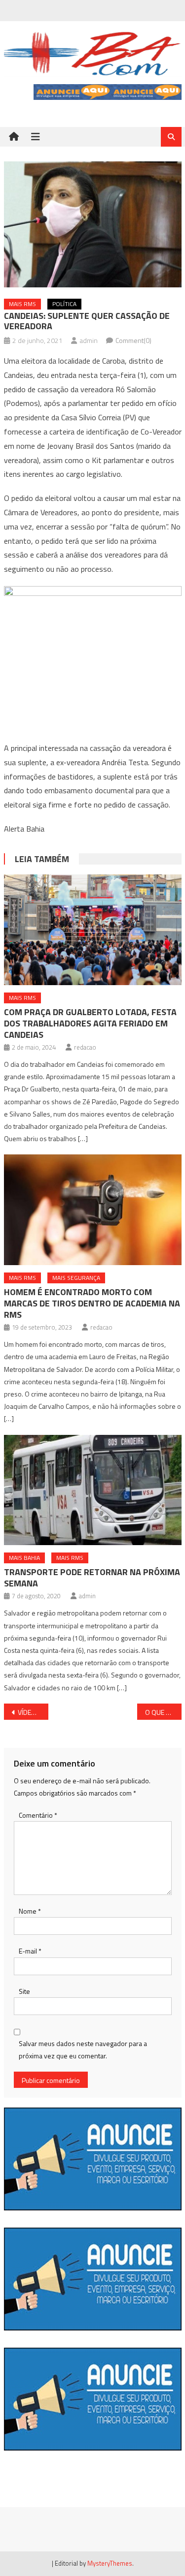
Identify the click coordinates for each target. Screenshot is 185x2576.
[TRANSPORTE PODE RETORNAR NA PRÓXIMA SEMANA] (93, 1490)
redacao (85, 1047)
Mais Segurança (76, 1278)
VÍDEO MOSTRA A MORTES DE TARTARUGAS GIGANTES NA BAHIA (33, 1712)
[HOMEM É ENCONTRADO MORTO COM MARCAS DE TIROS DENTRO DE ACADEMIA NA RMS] (93, 1210)
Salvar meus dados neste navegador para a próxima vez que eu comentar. (83, 2049)
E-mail (30, 1951)
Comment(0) (133, 340)
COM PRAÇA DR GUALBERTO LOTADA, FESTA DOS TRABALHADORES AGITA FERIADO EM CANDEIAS (90, 1023)
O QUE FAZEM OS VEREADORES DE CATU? (163, 1712)
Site (24, 1991)
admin (89, 340)
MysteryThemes (110, 2563)
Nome (30, 1911)
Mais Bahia (24, 1558)
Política (64, 304)
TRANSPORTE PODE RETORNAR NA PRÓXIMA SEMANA (92, 1578)
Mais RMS (22, 304)
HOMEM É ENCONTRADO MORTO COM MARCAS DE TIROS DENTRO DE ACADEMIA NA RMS (92, 1303)
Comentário (38, 1815)
